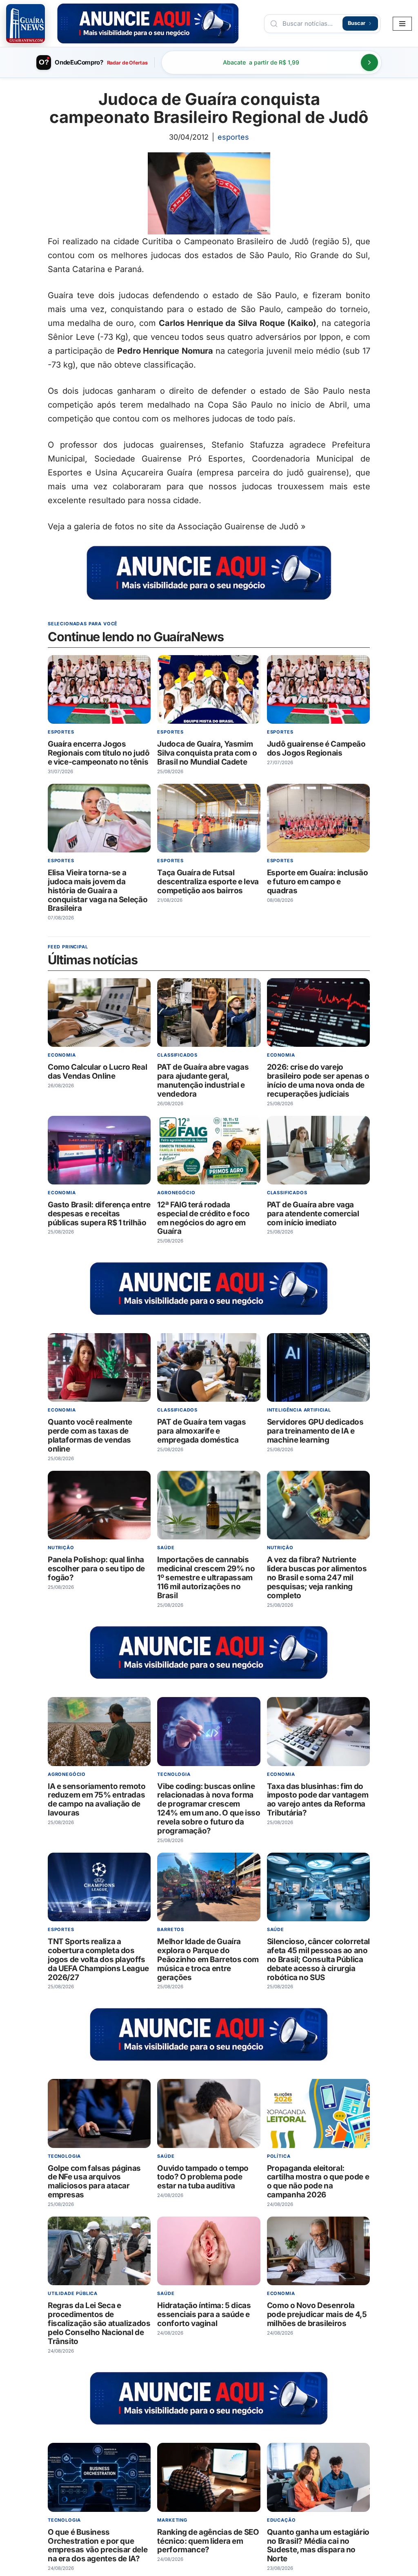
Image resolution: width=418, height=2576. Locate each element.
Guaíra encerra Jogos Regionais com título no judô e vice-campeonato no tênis (99, 753)
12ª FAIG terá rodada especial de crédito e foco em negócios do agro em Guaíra (204, 1218)
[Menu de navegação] (402, 24)
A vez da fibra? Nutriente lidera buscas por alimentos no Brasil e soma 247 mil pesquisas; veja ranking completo (317, 1578)
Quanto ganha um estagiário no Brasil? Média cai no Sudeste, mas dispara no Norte (318, 2546)
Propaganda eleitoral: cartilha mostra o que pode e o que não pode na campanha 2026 (318, 2182)
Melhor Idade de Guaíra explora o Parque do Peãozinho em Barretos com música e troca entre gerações (208, 1959)
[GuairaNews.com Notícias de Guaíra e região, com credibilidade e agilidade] (26, 23)
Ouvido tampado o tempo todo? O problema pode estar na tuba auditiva (203, 2177)
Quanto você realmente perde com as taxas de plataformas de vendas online (90, 1436)
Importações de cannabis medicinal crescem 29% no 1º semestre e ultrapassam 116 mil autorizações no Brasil (206, 1578)
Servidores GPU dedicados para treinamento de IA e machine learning (315, 1431)
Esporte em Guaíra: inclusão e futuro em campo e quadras (318, 882)
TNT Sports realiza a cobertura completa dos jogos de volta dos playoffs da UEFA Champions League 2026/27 (98, 1959)
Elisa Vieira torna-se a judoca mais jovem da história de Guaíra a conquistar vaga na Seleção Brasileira (98, 891)
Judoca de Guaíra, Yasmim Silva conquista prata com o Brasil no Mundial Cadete (207, 753)
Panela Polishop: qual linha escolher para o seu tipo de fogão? (96, 1569)
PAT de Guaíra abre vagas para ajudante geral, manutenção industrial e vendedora (203, 1081)
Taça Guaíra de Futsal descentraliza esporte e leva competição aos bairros (208, 882)
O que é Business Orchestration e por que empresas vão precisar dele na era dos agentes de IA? (98, 2546)
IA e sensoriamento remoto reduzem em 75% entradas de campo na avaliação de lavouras (97, 1800)
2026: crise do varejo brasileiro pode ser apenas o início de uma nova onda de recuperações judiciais (318, 1081)
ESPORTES (233, 137)
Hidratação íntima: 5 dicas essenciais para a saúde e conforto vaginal (204, 2314)
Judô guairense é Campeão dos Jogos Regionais (316, 748)
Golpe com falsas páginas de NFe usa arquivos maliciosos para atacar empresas (94, 2182)
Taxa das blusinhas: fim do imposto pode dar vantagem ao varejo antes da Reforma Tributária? (318, 1800)
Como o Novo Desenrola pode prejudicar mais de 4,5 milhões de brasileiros (317, 2314)
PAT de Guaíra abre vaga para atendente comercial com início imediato (313, 1214)
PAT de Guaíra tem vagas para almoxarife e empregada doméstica (202, 1431)
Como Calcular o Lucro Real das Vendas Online (97, 1072)
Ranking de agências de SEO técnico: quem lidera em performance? (208, 2541)
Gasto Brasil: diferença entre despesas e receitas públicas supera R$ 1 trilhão (99, 1214)
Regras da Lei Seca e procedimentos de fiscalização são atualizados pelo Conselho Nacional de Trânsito (99, 2323)
